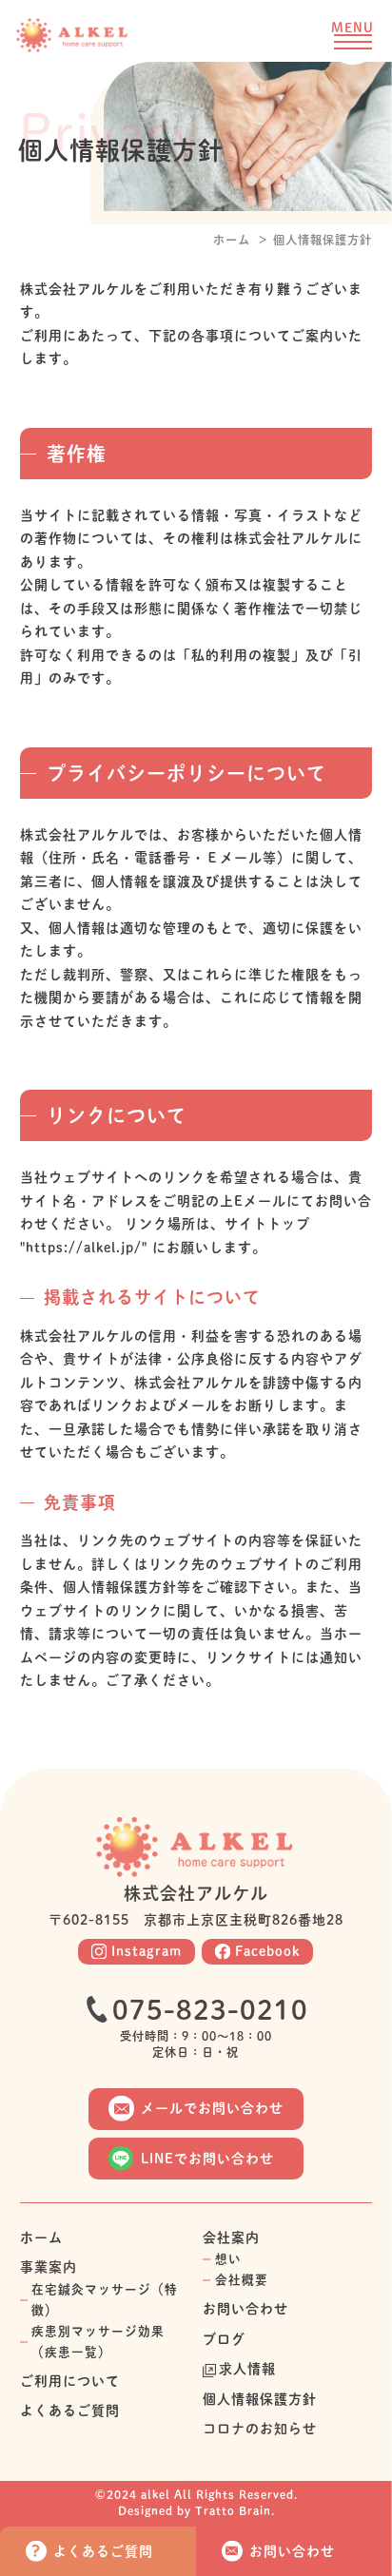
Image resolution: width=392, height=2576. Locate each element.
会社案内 (231, 2237)
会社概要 (242, 2280)
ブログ (224, 2339)
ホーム (232, 240)
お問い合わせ (245, 2309)
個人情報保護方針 (260, 2399)
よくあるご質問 (70, 2411)
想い (228, 2259)
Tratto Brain (233, 2510)
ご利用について (70, 2381)
